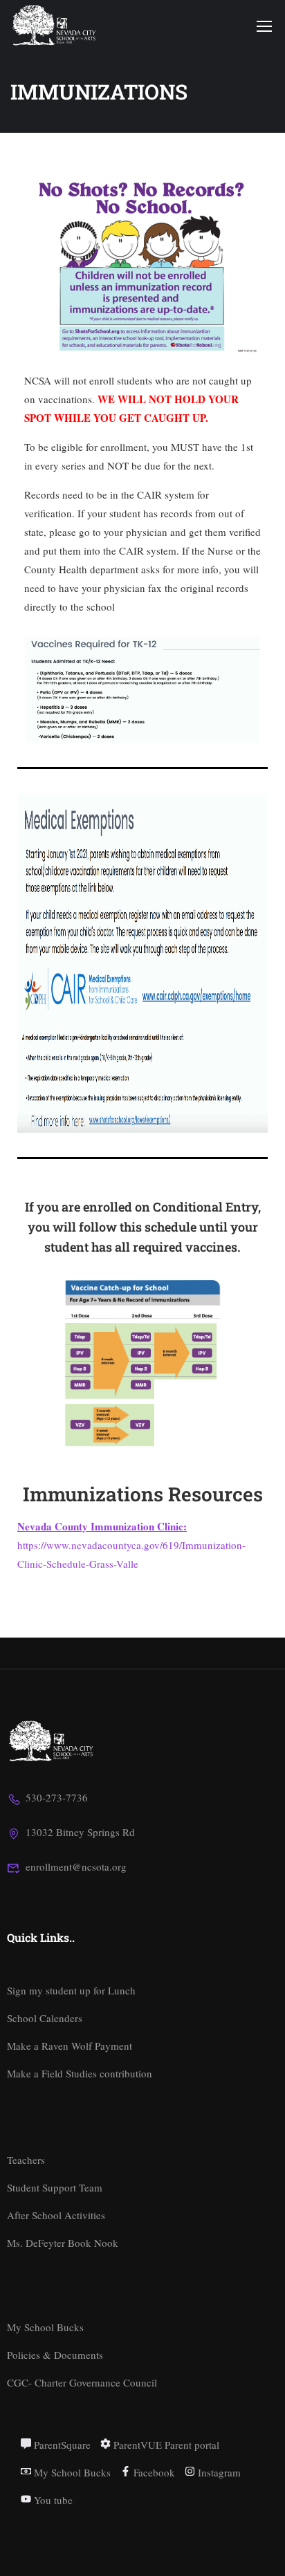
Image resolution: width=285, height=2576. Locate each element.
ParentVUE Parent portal (165, 2445)
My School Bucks (45, 2327)
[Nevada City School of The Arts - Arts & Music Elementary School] (55, 25)
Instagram (218, 2472)
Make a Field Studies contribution (80, 2073)
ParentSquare (61, 2445)
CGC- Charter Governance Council (82, 2382)
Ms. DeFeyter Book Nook (63, 2243)
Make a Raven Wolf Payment (70, 2046)
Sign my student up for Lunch (71, 1990)
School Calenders (45, 2018)
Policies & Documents (55, 2355)
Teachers (26, 2160)
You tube (52, 2500)
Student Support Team (55, 2187)
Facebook (153, 2472)
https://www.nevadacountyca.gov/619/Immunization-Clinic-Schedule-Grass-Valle (131, 1545)
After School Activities (56, 2215)
